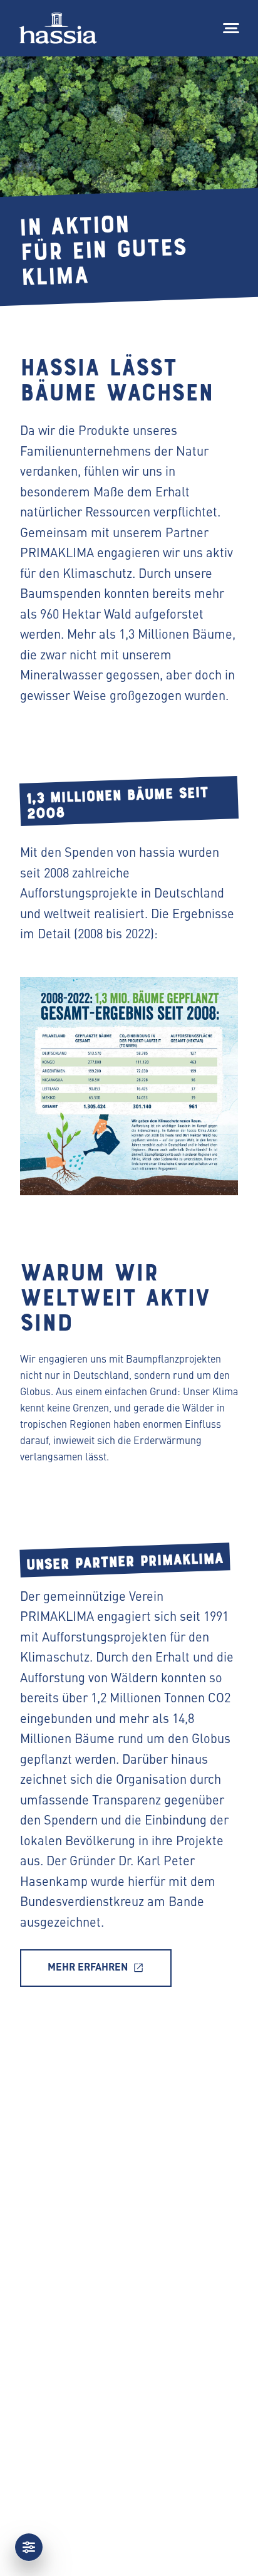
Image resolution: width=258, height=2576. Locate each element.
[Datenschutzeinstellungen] (29, 2547)
